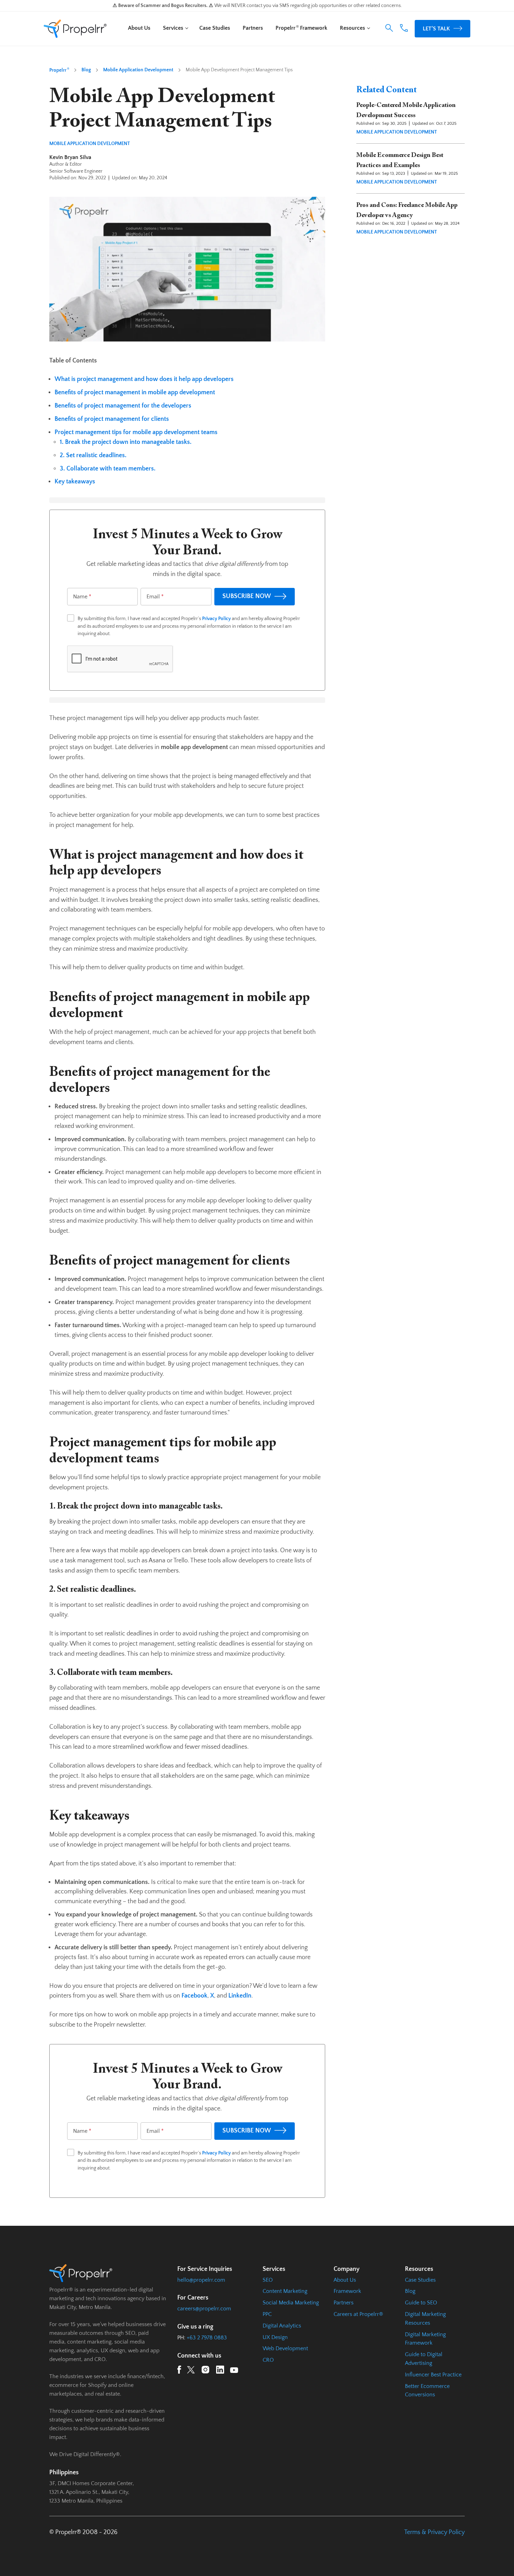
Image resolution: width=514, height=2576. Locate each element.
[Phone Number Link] (404, 30)
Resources (352, 28)
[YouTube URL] (234, 2372)
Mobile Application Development (138, 70)
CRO (268, 2360)
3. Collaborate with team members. (108, 469)
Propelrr (59, 70)
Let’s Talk (436, 29)
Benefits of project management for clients (112, 419)
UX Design (275, 2337)
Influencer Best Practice (433, 2375)
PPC (267, 2314)
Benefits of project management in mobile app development (135, 393)
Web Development (285, 2348)
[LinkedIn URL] (220, 2371)
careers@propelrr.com (204, 2309)
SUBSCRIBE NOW (247, 596)
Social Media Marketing (291, 2303)
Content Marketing (285, 2291)
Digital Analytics (282, 2326)
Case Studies (215, 28)
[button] (389, 28)
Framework (347, 2291)
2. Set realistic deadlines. (93, 455)
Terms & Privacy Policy (434, 2532)
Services (173, 28)
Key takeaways (75, 482)
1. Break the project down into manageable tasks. (126, 442)
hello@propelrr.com (201, 2280)
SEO (268, 2280)
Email (155, 597)
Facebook (194, 1996)
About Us (139, 28)
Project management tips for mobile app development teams (136, 432)
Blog (86, 70)
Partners (253, 28)
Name (82, 597)
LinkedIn (240, 1996)
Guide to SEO (421, 2303)
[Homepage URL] (75, 29)
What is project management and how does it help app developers (144, 379)
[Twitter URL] (191, 2372)
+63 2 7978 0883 (207, 2338)
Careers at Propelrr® (358, 2314)
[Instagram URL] (205, 2371)
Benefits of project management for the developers (123, 406)
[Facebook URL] (179, 2371)
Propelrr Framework (301, 28)
